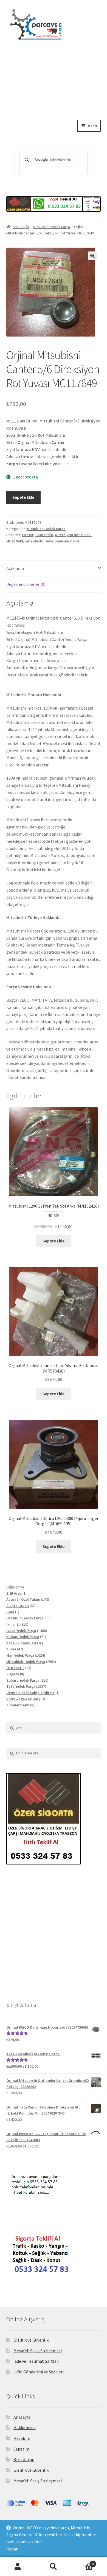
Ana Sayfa (21, 227)
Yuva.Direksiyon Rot (62, 541)
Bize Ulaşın (24, 2459)
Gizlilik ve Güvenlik (31, 2340)
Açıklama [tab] (15, 568)
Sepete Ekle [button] (54, 1241)
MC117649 (15, 541)
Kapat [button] (12, 2549)
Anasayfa (22, 2417)
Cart (82, 2562)
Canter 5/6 (44, 535)
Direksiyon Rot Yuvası (73, 535)
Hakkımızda (25, 2427)
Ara (54, 2567)
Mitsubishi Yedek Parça (51, 227)
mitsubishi (34, 541)
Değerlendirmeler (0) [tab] (26, 584)
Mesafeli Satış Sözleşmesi (38, 2351)
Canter (28, 535)
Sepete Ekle (23, 497)
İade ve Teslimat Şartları (36, 2361)
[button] (92, 256)
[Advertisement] (54, 95)
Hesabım (22, 2438)
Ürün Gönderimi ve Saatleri (39, 2372)
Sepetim (21, 2449)
